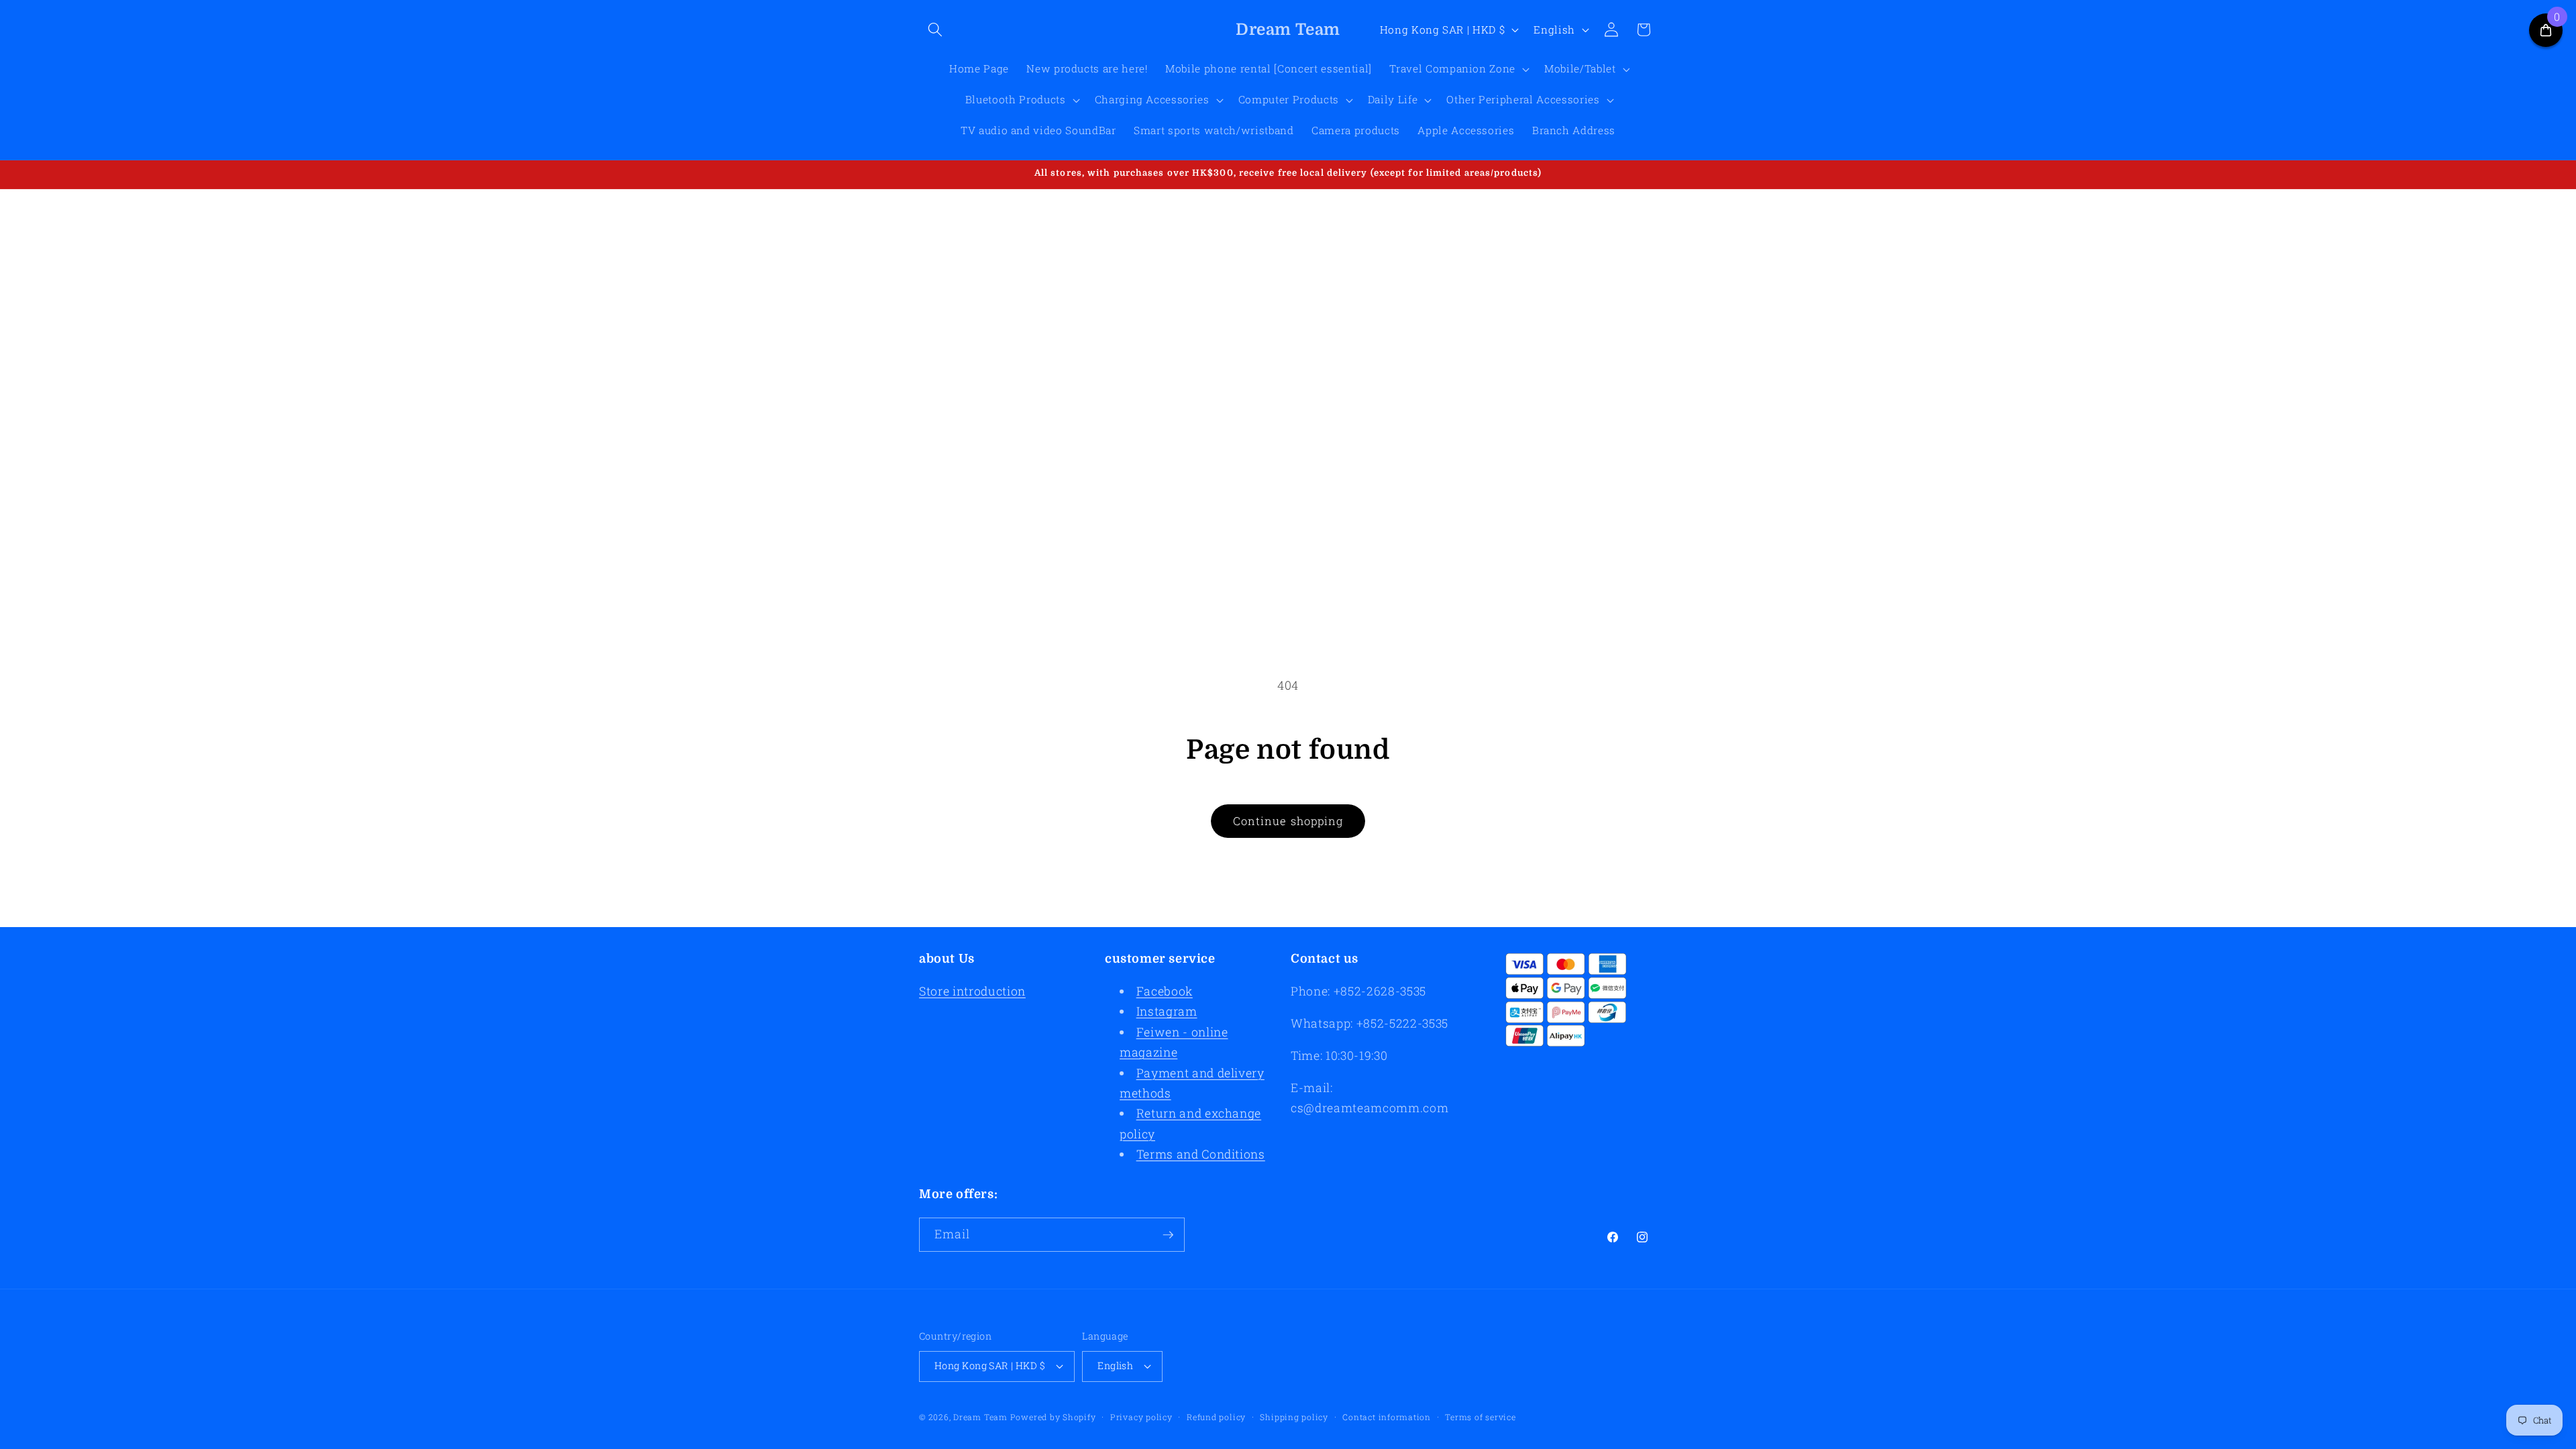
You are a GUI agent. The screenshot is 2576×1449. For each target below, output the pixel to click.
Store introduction (972, 991)
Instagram (1167, 1011)
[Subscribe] (1168, 1235)
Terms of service (1480, 1417)
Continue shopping (1288, 821)
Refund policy (1216, 1417)
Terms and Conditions (1201, 1154)
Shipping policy (1294, 1417)
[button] (935, 30)
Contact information (1387, 1417)
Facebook (1165, 991)
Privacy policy (1141, 1417)
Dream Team (980, 1417)
